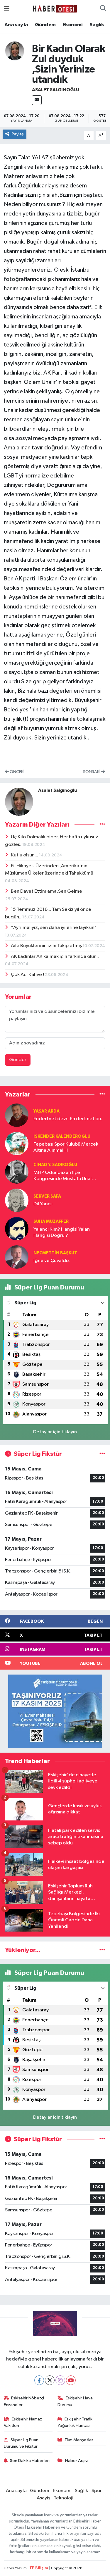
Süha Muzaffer (51, 1221)
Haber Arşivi (77, 2461)
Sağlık (97, 25)
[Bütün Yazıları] (102, 824)
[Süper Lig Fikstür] (102, 1454)
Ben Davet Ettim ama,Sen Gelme (46, 891)
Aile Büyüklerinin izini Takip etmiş (47, 946)
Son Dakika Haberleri (30, 2461)
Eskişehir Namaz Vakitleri (23, 2422)
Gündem (45, 25)
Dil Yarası (43, 1204)
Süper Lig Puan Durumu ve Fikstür (21, 2443)
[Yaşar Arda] (17, 1115)
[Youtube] (71, 2380)
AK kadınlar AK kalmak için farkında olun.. (55, 957)
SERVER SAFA (47, 1196)
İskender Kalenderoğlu (62, 1136)
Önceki (17, 772)
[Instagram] (60, 2380)
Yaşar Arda (46, 1111)
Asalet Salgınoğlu (56, 90)
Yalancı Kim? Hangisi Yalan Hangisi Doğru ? (62, 1232)
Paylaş (18, 134)
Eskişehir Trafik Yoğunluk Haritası (75, 2422)
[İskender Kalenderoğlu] (17, 1143)
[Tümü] (102, 1095)
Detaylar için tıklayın (55, 1432)
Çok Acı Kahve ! (28, 975)
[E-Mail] (37, 100)
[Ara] (103, 9)
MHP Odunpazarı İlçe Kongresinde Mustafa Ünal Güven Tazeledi (62, 1176)
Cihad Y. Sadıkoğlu (55, 1165)
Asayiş (43, 2498)
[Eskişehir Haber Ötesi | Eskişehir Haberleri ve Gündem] (55, 9)
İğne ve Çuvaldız (52, 1261)
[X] (50, 2380)
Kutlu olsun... (25, 855)
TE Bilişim (39, 2568)
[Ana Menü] (7, 9)
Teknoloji (64, 2498)
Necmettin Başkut (55, 1253)
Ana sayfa (16, 25)
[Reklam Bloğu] (55, 1711)
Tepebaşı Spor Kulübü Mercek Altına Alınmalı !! (66, 1147)
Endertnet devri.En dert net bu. (68, 1119)
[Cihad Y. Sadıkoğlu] (17, 1172)
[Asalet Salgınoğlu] (15, 51)
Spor (97, 2491)
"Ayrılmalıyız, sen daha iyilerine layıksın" (54, 928)
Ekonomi (73, 25)
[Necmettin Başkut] (17, 1257)
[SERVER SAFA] (17, 1200)
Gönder (18, 1060)
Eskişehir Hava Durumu (75, 2401)
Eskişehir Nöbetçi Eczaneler (24, 2401)
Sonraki (92, 772)
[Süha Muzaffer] (17, 1228)
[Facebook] (39, 2380)
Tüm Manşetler (79, 2440)
